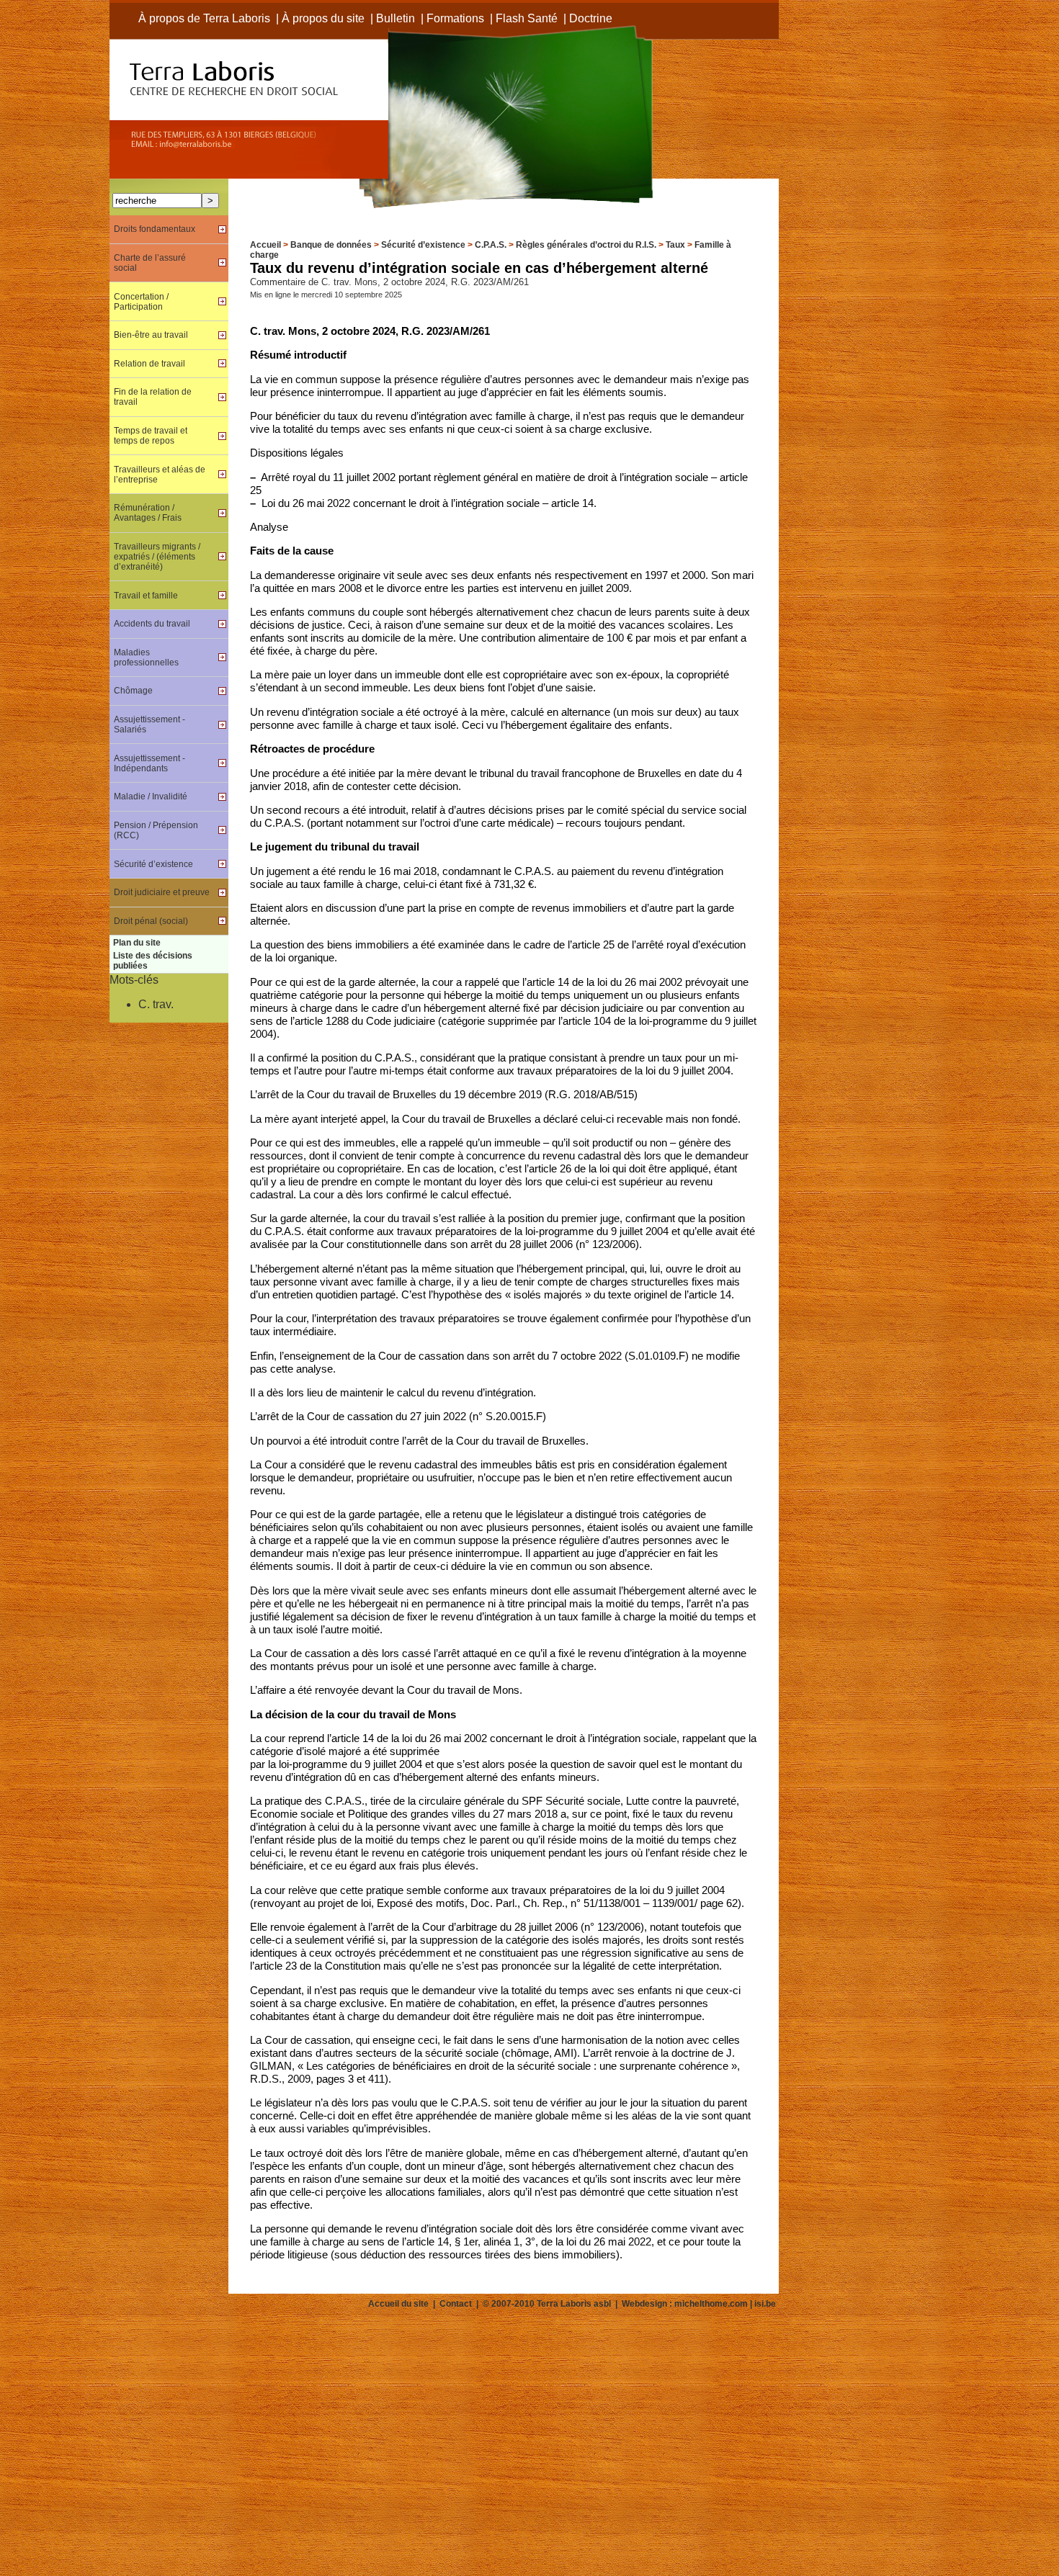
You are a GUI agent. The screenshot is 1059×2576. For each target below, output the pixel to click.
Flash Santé (527, 18)
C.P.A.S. (491, 245)
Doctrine (591, 18)
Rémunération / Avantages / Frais (148, 513)
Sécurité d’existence (423, 245)
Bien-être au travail (151, 335)
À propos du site (323, 18)
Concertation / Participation (141, 302)
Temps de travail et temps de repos (151, 436)
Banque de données (331, 245)
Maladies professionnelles (146, 658)
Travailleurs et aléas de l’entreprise (160, 475)
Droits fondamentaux (155, 229)
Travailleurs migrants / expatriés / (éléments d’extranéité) (157, 557)
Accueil (265, 245)
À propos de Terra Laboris (204, 18)
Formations (455, 18)
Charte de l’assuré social (150, 263)
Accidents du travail (152, 624)
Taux (675, 245)
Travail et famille (146, 596)
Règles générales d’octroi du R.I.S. (586, 245)
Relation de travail (149, 364)
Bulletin (396, 18)
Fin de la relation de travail (153, 397)
